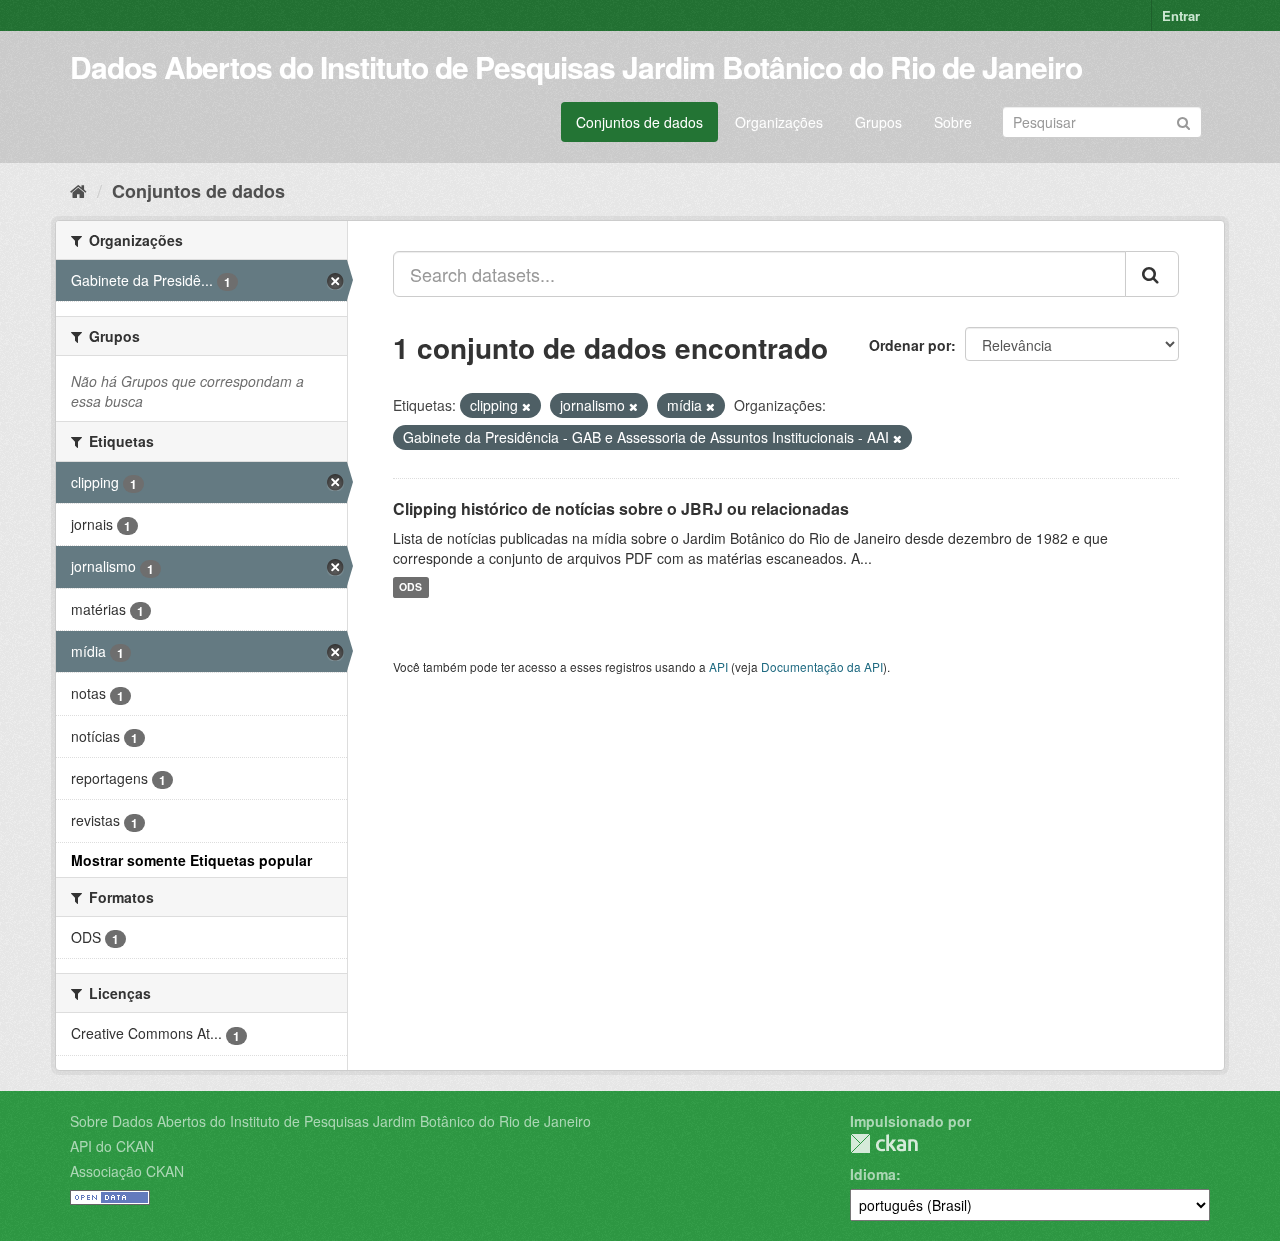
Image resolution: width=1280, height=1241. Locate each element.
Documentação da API (822, 666)
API (718, 666)
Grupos (878, 122)
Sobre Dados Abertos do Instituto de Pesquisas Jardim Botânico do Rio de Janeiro (330, 1121)
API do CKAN (112, 1146)
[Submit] (1183, 120)
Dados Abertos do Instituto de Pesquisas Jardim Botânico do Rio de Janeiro (576, 66)
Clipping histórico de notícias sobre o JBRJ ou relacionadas (621, 508)
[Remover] (526, 406)
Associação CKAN (127, 1171)
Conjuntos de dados (639, 122)
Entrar (1181, 15)
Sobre (953, 122)
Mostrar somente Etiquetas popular (191, 860)
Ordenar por (910, 345)
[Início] (78, 190)
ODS (410, 587)
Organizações (779, 122)
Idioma (873, 1174)
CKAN (884, 1143)
